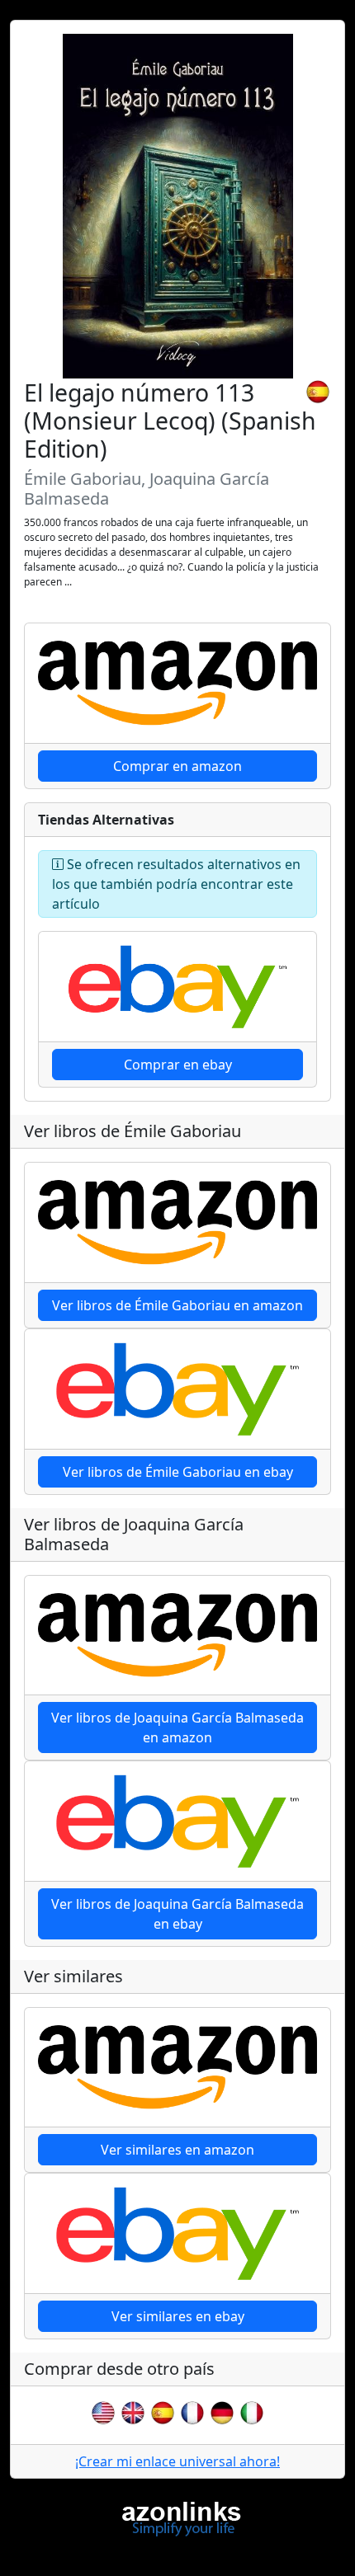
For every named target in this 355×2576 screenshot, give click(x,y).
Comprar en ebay (178, 1065)
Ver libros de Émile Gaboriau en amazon (177, 1305)
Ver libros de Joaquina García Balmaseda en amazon (177, 1728)
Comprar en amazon (177, 766)
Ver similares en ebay (178, 2316)
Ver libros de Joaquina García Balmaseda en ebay (177, 1914)
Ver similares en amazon (177, 2150)
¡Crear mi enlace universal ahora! (177, 2461)
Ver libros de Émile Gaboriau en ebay (178, 1472)
